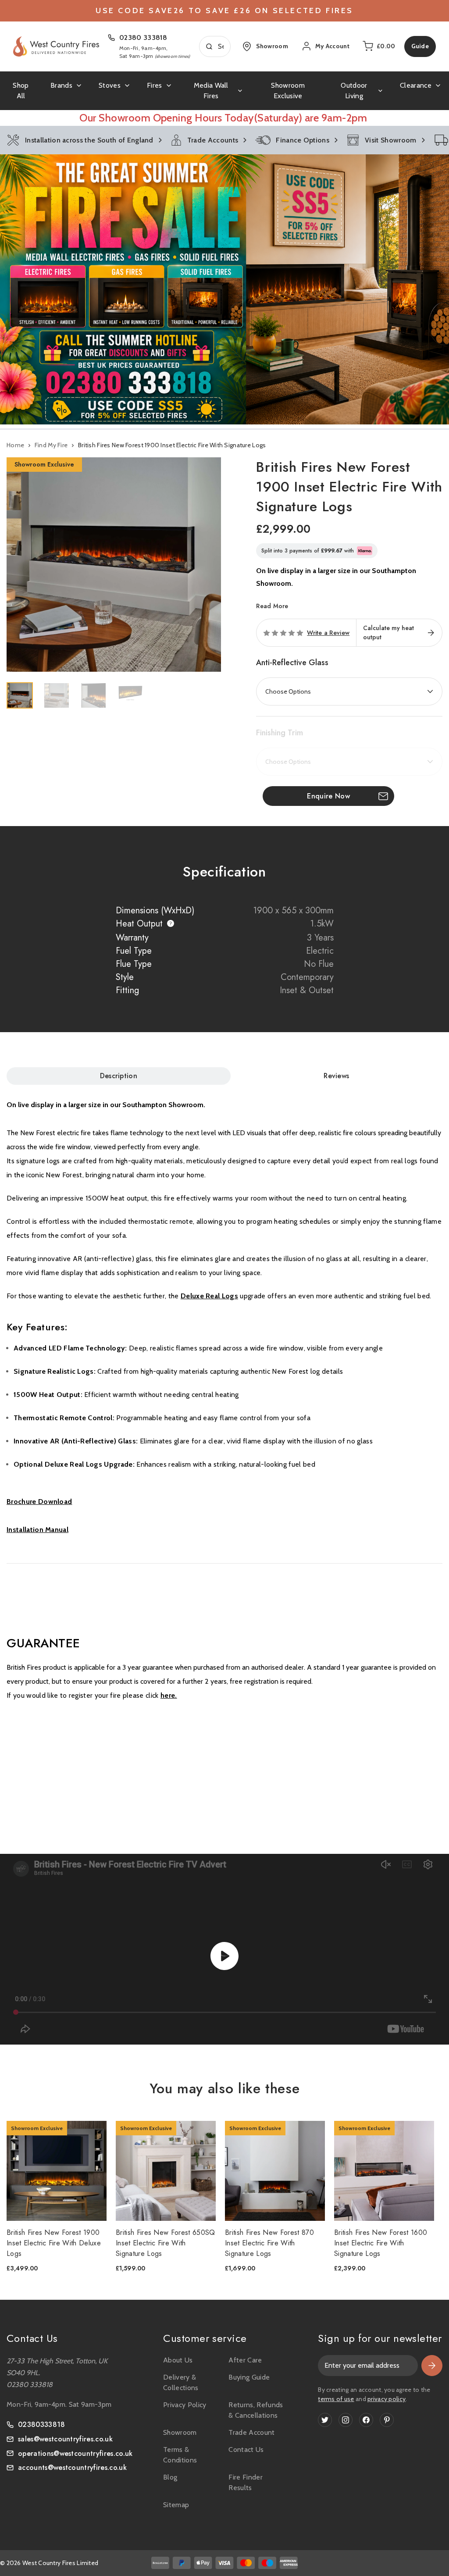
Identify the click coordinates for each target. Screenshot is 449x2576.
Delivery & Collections (181, 2382)
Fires (155, 85)
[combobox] (215, 46)
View (51, 2171)
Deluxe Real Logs (209, 1296)
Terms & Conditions (180, 2455)
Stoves (110, 85)
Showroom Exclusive (288, 91)
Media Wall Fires (211, 91)
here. (169, 1695)
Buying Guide (249, 2377)
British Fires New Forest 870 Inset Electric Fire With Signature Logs (269, 2243)
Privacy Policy (185, 2405)
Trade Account (251, 2432)
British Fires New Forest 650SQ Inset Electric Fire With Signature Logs (166, 2243)
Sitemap (176, 2505)
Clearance (416, 85)
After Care (245, 2360)
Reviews (336, 1076)
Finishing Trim (280, 733)
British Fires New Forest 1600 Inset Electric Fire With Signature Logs (381, 2243)
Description (119, 1076)
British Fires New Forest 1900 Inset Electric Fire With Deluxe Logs (54, 2243)
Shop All (21, 91)
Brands (61, 85)
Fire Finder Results (246, 2482)
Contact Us (246, 2450)
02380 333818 (143, 37)
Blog (170, 2477)
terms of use (336, 2399)
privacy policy (387, 2399)
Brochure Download (39, 1502)
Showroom (180, 2432)
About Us (178, 2360)
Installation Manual (37, 1530)
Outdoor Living (354, 91)
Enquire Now (328, 796)
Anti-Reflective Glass (292, 663)
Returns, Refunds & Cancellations (256, 2410)
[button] (224, 289)
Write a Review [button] (328, 633)
